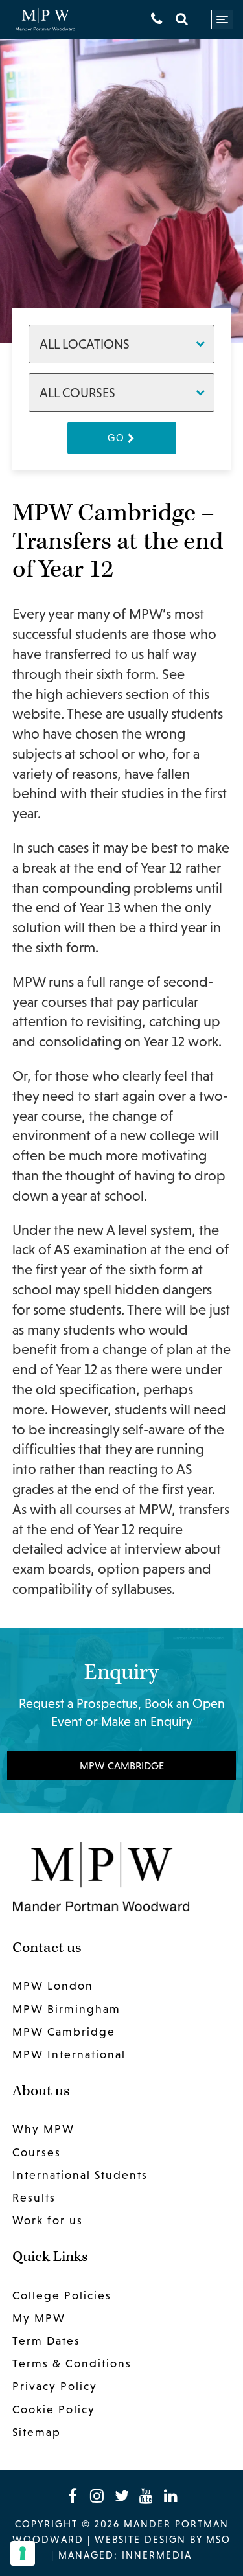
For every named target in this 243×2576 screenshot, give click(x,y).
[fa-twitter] (122, 2496)
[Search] (182, 19)
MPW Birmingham (66, 2009)
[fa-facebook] (73, 2496)
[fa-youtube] (146, 2496)
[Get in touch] (156, 19)
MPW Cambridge (122, 1765)
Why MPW (43, 2129)
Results (34, 2198)
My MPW (39, 2318)
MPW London (53, 1986)
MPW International (69, 2054)
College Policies (62, 2295)
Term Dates (46, 2341)
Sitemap (37, 2432)
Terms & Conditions (72, 2363)
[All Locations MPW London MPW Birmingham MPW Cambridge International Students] (122, 344)
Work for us (48, 2220)
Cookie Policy (54, 2409)
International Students (80, 2175)
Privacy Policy (55, 2386)
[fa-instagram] (97, 2496)
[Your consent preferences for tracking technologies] (23, 2553)
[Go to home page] (45, 20)
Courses (37, 2152)
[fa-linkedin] (171, 2496)
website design (140, 2539)
